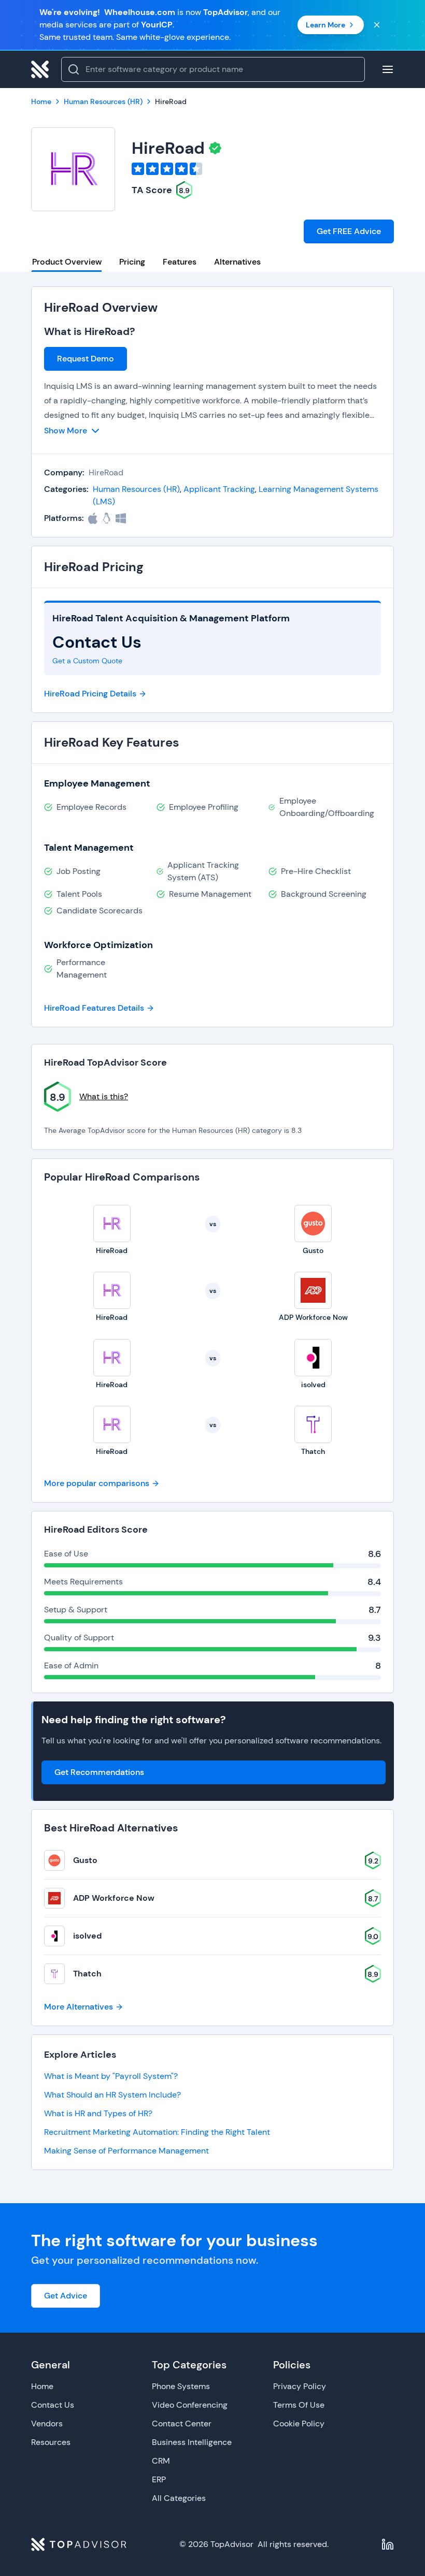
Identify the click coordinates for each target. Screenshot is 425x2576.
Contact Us (53, 2405)
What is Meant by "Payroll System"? (111, 2076)
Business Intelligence (192, 2442)
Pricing (132, 262)
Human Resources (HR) (136, 489)
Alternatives (237, 262)
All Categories (179, 2498)
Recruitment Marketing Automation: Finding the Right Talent (157, 2132)
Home (42, 2386)
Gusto (85, 1860)
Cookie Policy (299, 2424)
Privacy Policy (300, 2386)
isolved (87, 1936)
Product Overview (67, 262)
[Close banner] (377, 25)
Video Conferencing (190, 2405)
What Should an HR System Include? (112, 2095)
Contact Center (182, 2424)
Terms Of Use (299, 2405)
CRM (161, 2461)
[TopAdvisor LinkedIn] (388, 2544)
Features (180, 262)
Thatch (87, 1974)
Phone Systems (181, 2386)
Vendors (47, 2424)
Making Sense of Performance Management (126, 2151)
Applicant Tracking (219, 489)
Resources (51, 2442)
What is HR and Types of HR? (98, 2113)
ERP (159, 2479)
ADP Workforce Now (114, 1898)
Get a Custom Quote (87, 661)
